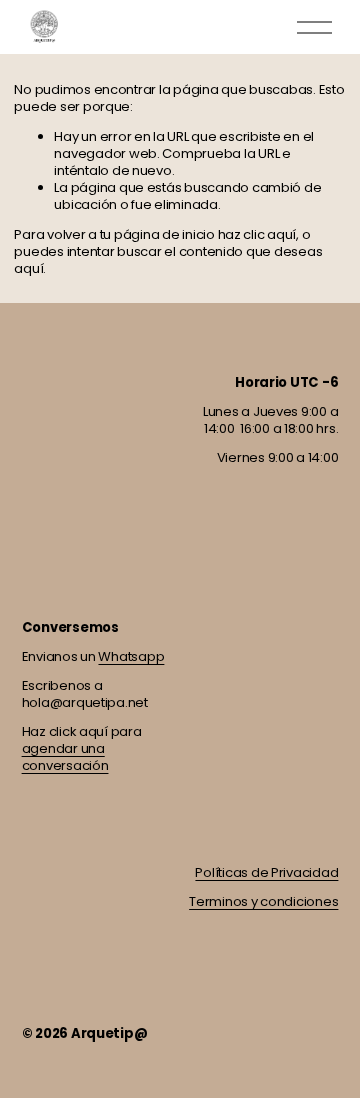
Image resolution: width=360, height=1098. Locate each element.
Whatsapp (131, 656)
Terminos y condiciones (263, 901)
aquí (28, 268)
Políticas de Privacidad (266, 872)
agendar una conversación (65, 757)
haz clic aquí (257, 234)
